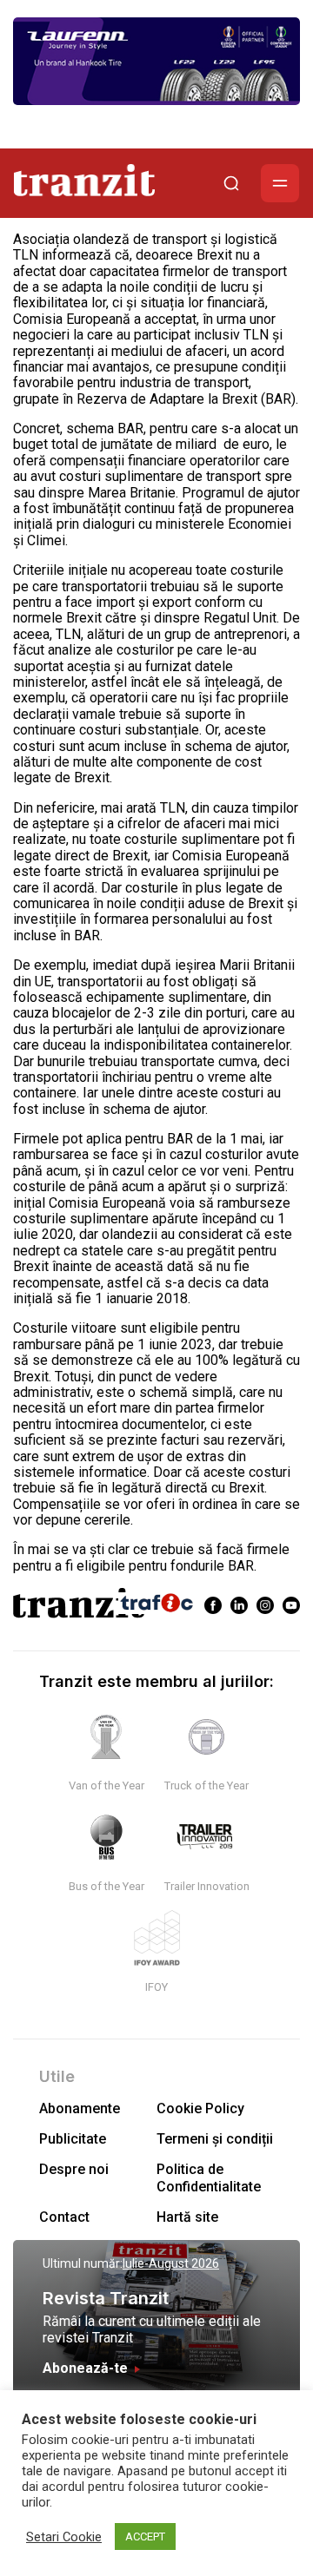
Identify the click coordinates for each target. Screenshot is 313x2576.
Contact (64, 2217)
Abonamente (80, 2108)
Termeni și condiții (215, 2139)
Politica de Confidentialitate (209, 2177)
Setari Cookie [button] (64, 2537)
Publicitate (73, 2139)
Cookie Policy (200, 2108)
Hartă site (187, 2217)
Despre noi (74, 2169)
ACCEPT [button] (145, 2536)
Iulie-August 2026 (171, 2263)
